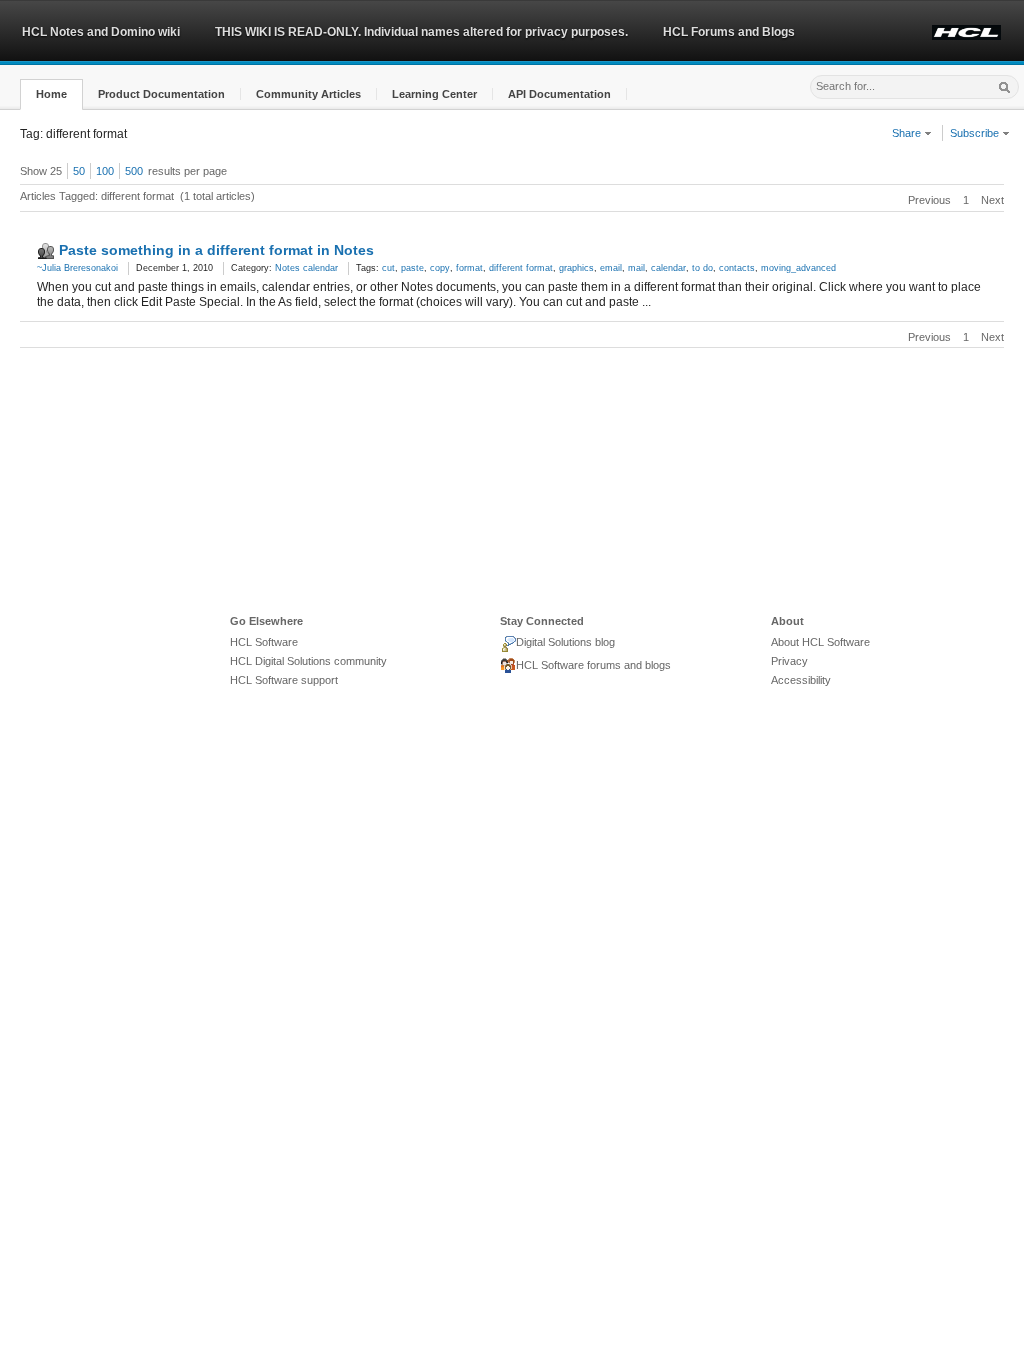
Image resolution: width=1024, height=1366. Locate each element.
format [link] (469, 268)
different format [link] (521, 268)
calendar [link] (668, 268)
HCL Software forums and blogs (593, 665)
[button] (51, 94)
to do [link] (702, 268)
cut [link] (388, 268)
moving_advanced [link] (798, 268)
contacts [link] (737, 268)
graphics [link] (576, 268)
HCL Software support (284, 680)
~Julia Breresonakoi (77, 268)
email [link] (611, 268)
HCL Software (264, 642)
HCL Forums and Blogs (729, 32)
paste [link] (412, 268)
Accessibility (801, 680)
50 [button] (79, 171)
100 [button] (105, 171)
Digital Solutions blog (565, 642)
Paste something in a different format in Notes (216, 250)
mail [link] (636, 268)
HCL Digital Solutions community (308, 661)
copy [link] (440, 268)
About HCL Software (820, 642)
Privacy (789, 661)
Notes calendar (306, 268)
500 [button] (134, 171)
